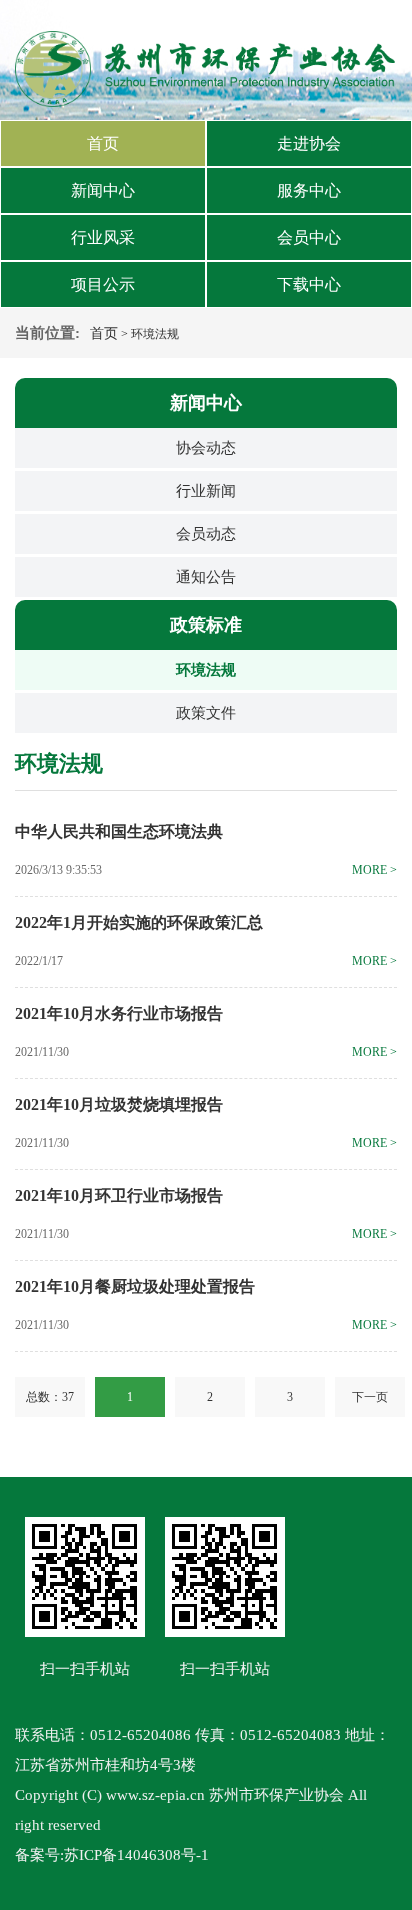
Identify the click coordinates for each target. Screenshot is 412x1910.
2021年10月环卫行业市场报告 (119, 1195)
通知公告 (206, 577)
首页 (103, 143)
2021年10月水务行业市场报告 (119, 1013)
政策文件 (206, 713)
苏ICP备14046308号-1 (136, 1855)
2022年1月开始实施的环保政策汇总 (139, 922)
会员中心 (309, 237)
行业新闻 (206, 491)
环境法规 (206, 670)
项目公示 (103, 284)
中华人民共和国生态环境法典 (119, 831)
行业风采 (103, 237)
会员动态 (206, 534)
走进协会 (309, 143)
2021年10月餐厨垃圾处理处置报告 (135, 1286)
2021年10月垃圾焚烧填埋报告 (119, 1104)
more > (374, 870)
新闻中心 (103, 190)
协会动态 (206, 448)
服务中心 (309, 190)
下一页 (370, 1397)
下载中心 (309, 284)
